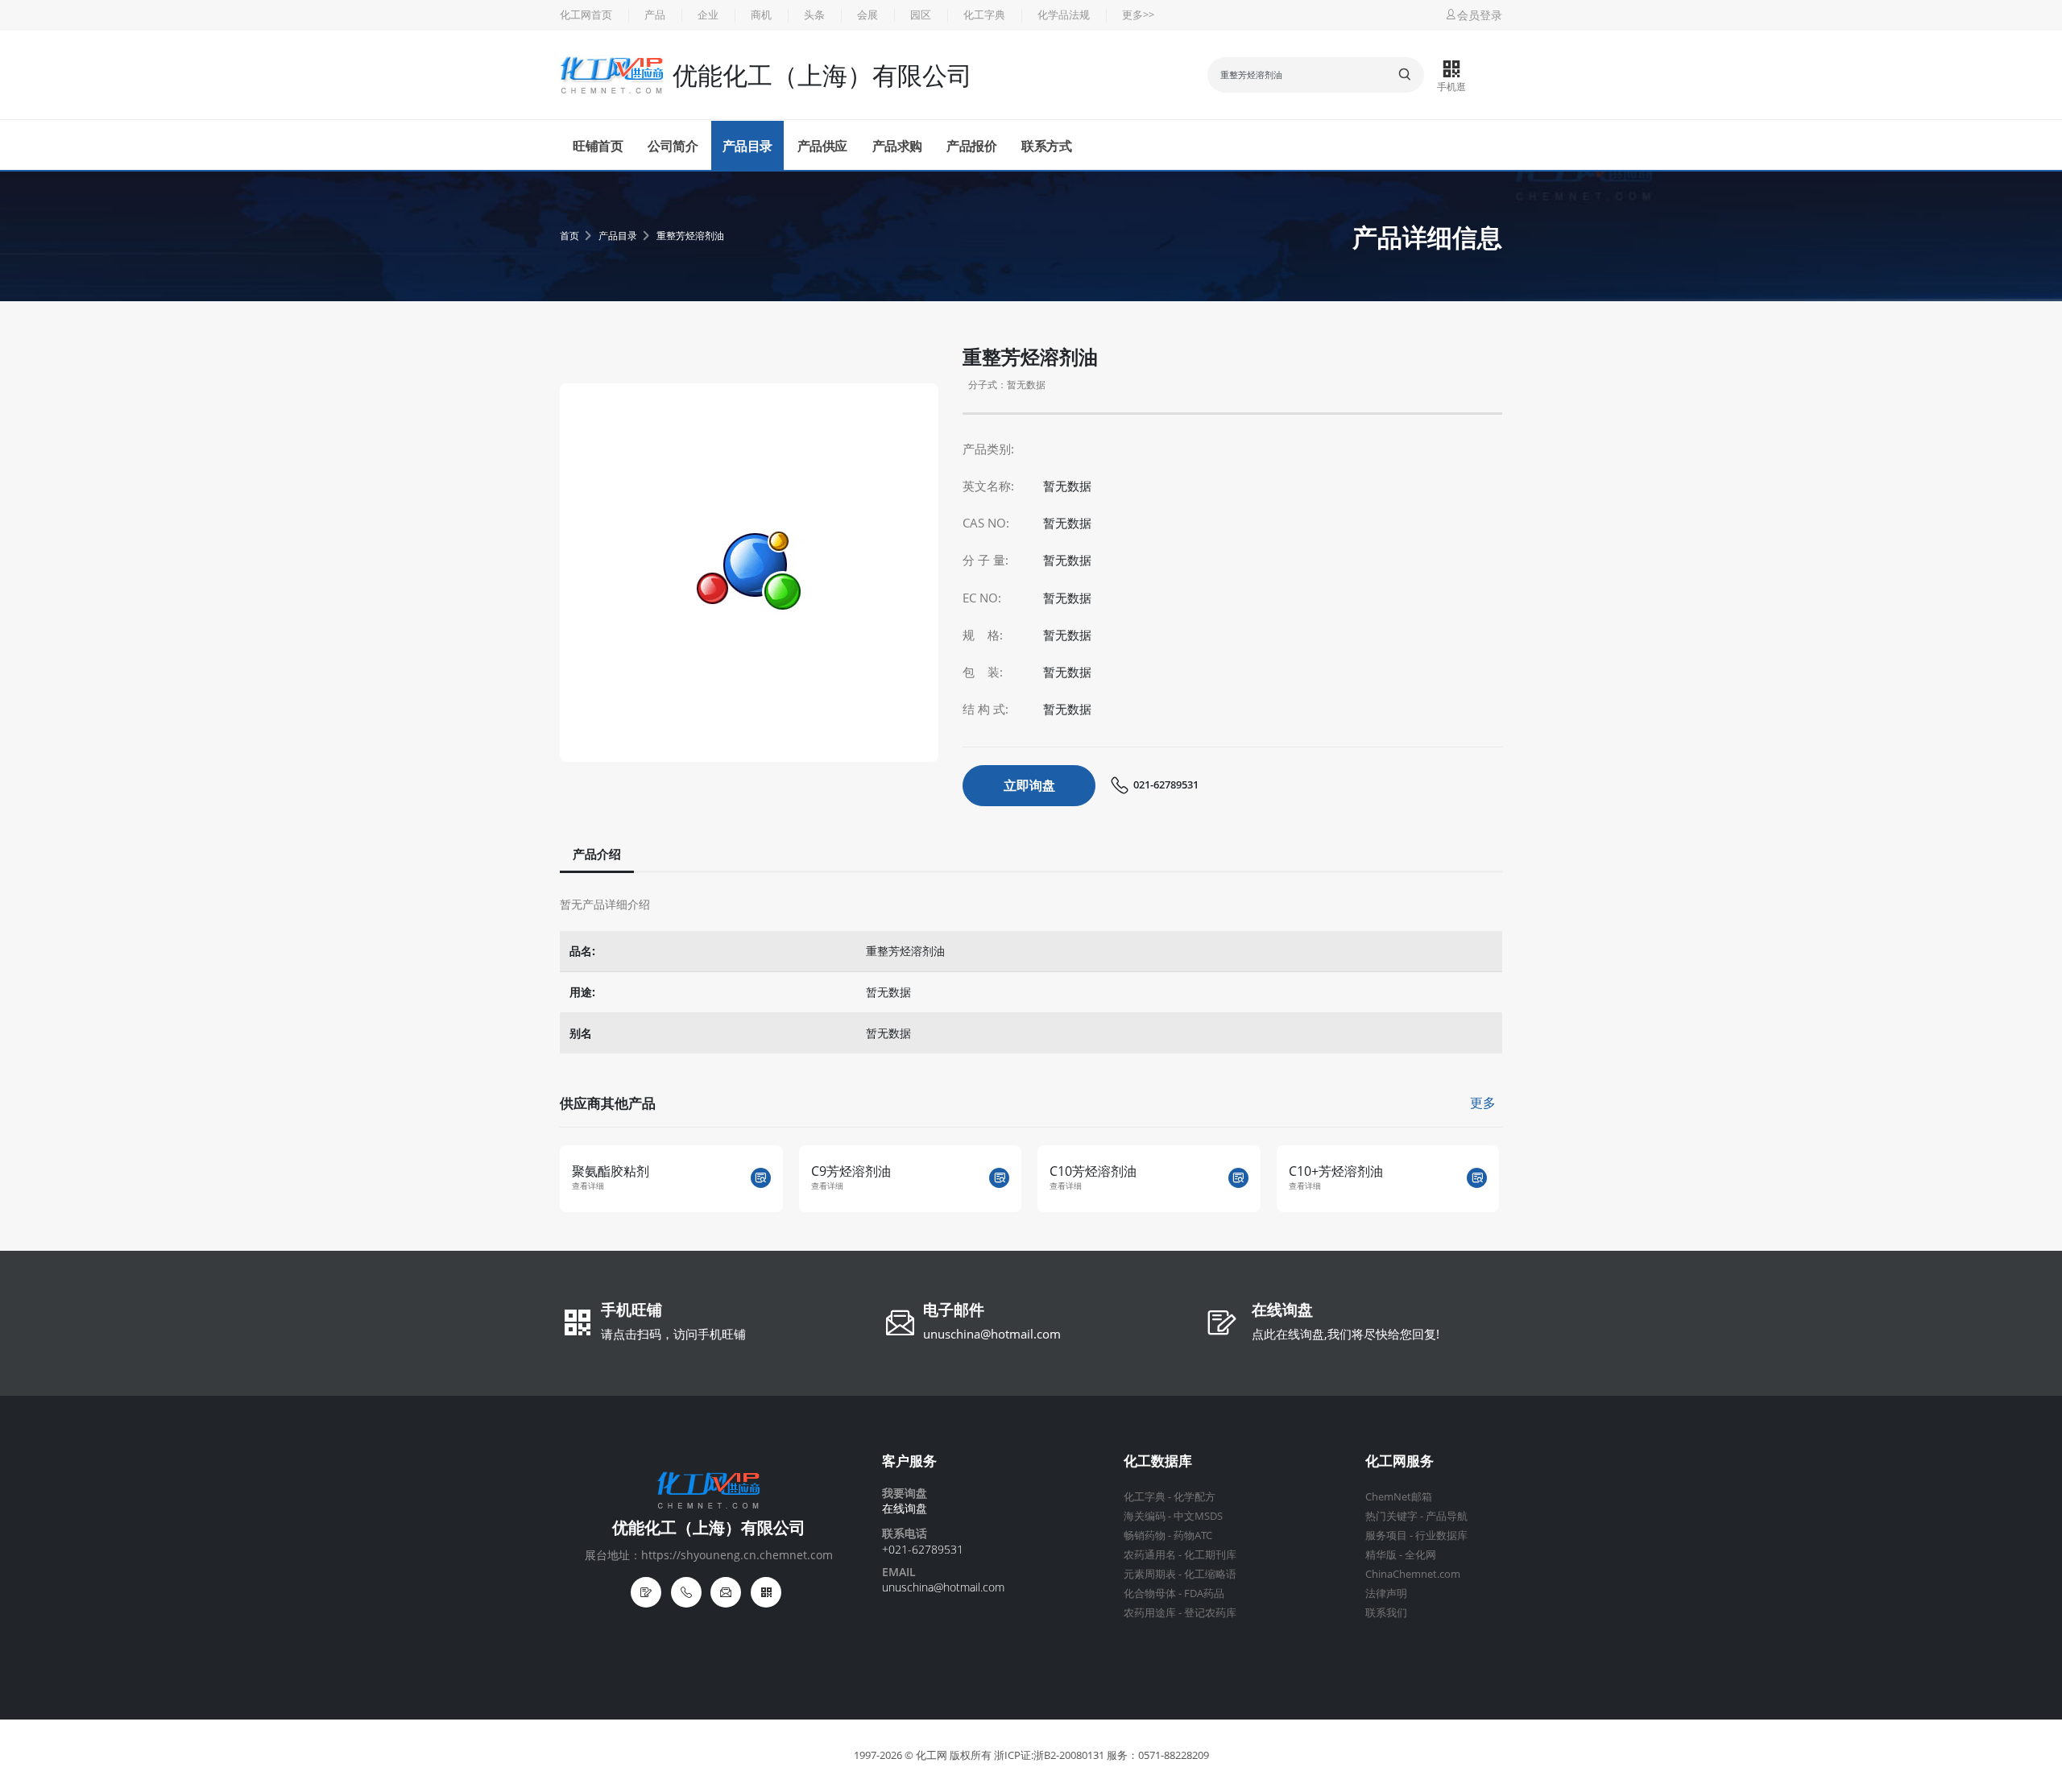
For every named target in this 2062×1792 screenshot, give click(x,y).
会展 (867, 15)
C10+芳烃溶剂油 (1115, 1171)
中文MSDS (1198, 1516)
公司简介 (673, 146)
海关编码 (1145, 1516)
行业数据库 (1441, 1535)
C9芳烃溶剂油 (630, 1171)
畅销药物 (1145, 1535)
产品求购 (897, 146)
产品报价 (971, 146)
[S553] (1495, 1178)
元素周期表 (1150, 1574)
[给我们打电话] (686, 1592)
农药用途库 (1150, 1613)
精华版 (1381, 1555)
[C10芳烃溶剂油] (1018, 1178)
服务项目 (1386, 1535)
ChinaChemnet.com (1413, 1574)
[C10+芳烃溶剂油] (1256, 1178)
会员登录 (1480, 15)
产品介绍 (597, 854)
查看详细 (607, 1186)
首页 (569, 236)
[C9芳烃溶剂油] (778, 1178)
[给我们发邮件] (726, 1592)
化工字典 (984, 15)
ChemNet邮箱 (1399, 1497)
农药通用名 (1150, 1555)
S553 (1321, 1171)
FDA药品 (1204, 1593)
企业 (708, 15)
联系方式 (1046, 146)
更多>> (1138, 15)
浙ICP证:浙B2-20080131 (1049, 1755)
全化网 (1420, 1555)
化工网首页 (586, 15)
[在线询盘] (646, 1592)
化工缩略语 (1210, 1574)
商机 (761, 15)
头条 (814, 15)
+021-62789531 (923, 1549)
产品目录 (747, 146)
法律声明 (1386, 1593)
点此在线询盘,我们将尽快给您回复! (1346, 1334)
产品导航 (1447, 1516)
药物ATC (1193, 1535)
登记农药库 (1210, 1613)
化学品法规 (1064, 15)
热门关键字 (1391, 1516)
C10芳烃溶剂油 (872, 1171)
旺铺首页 (598, 146)
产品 (655, 15)
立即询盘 (1029, 785)
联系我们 (1386, 1613)
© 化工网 (926, 1755)
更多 (1483, 1103)
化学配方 (1195, 1497)
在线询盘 (1282, 1311)
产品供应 (822, 146)
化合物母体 (1150, 1593)
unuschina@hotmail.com (992, 1334)
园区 (921, 15)
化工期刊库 (1210, 1555)
